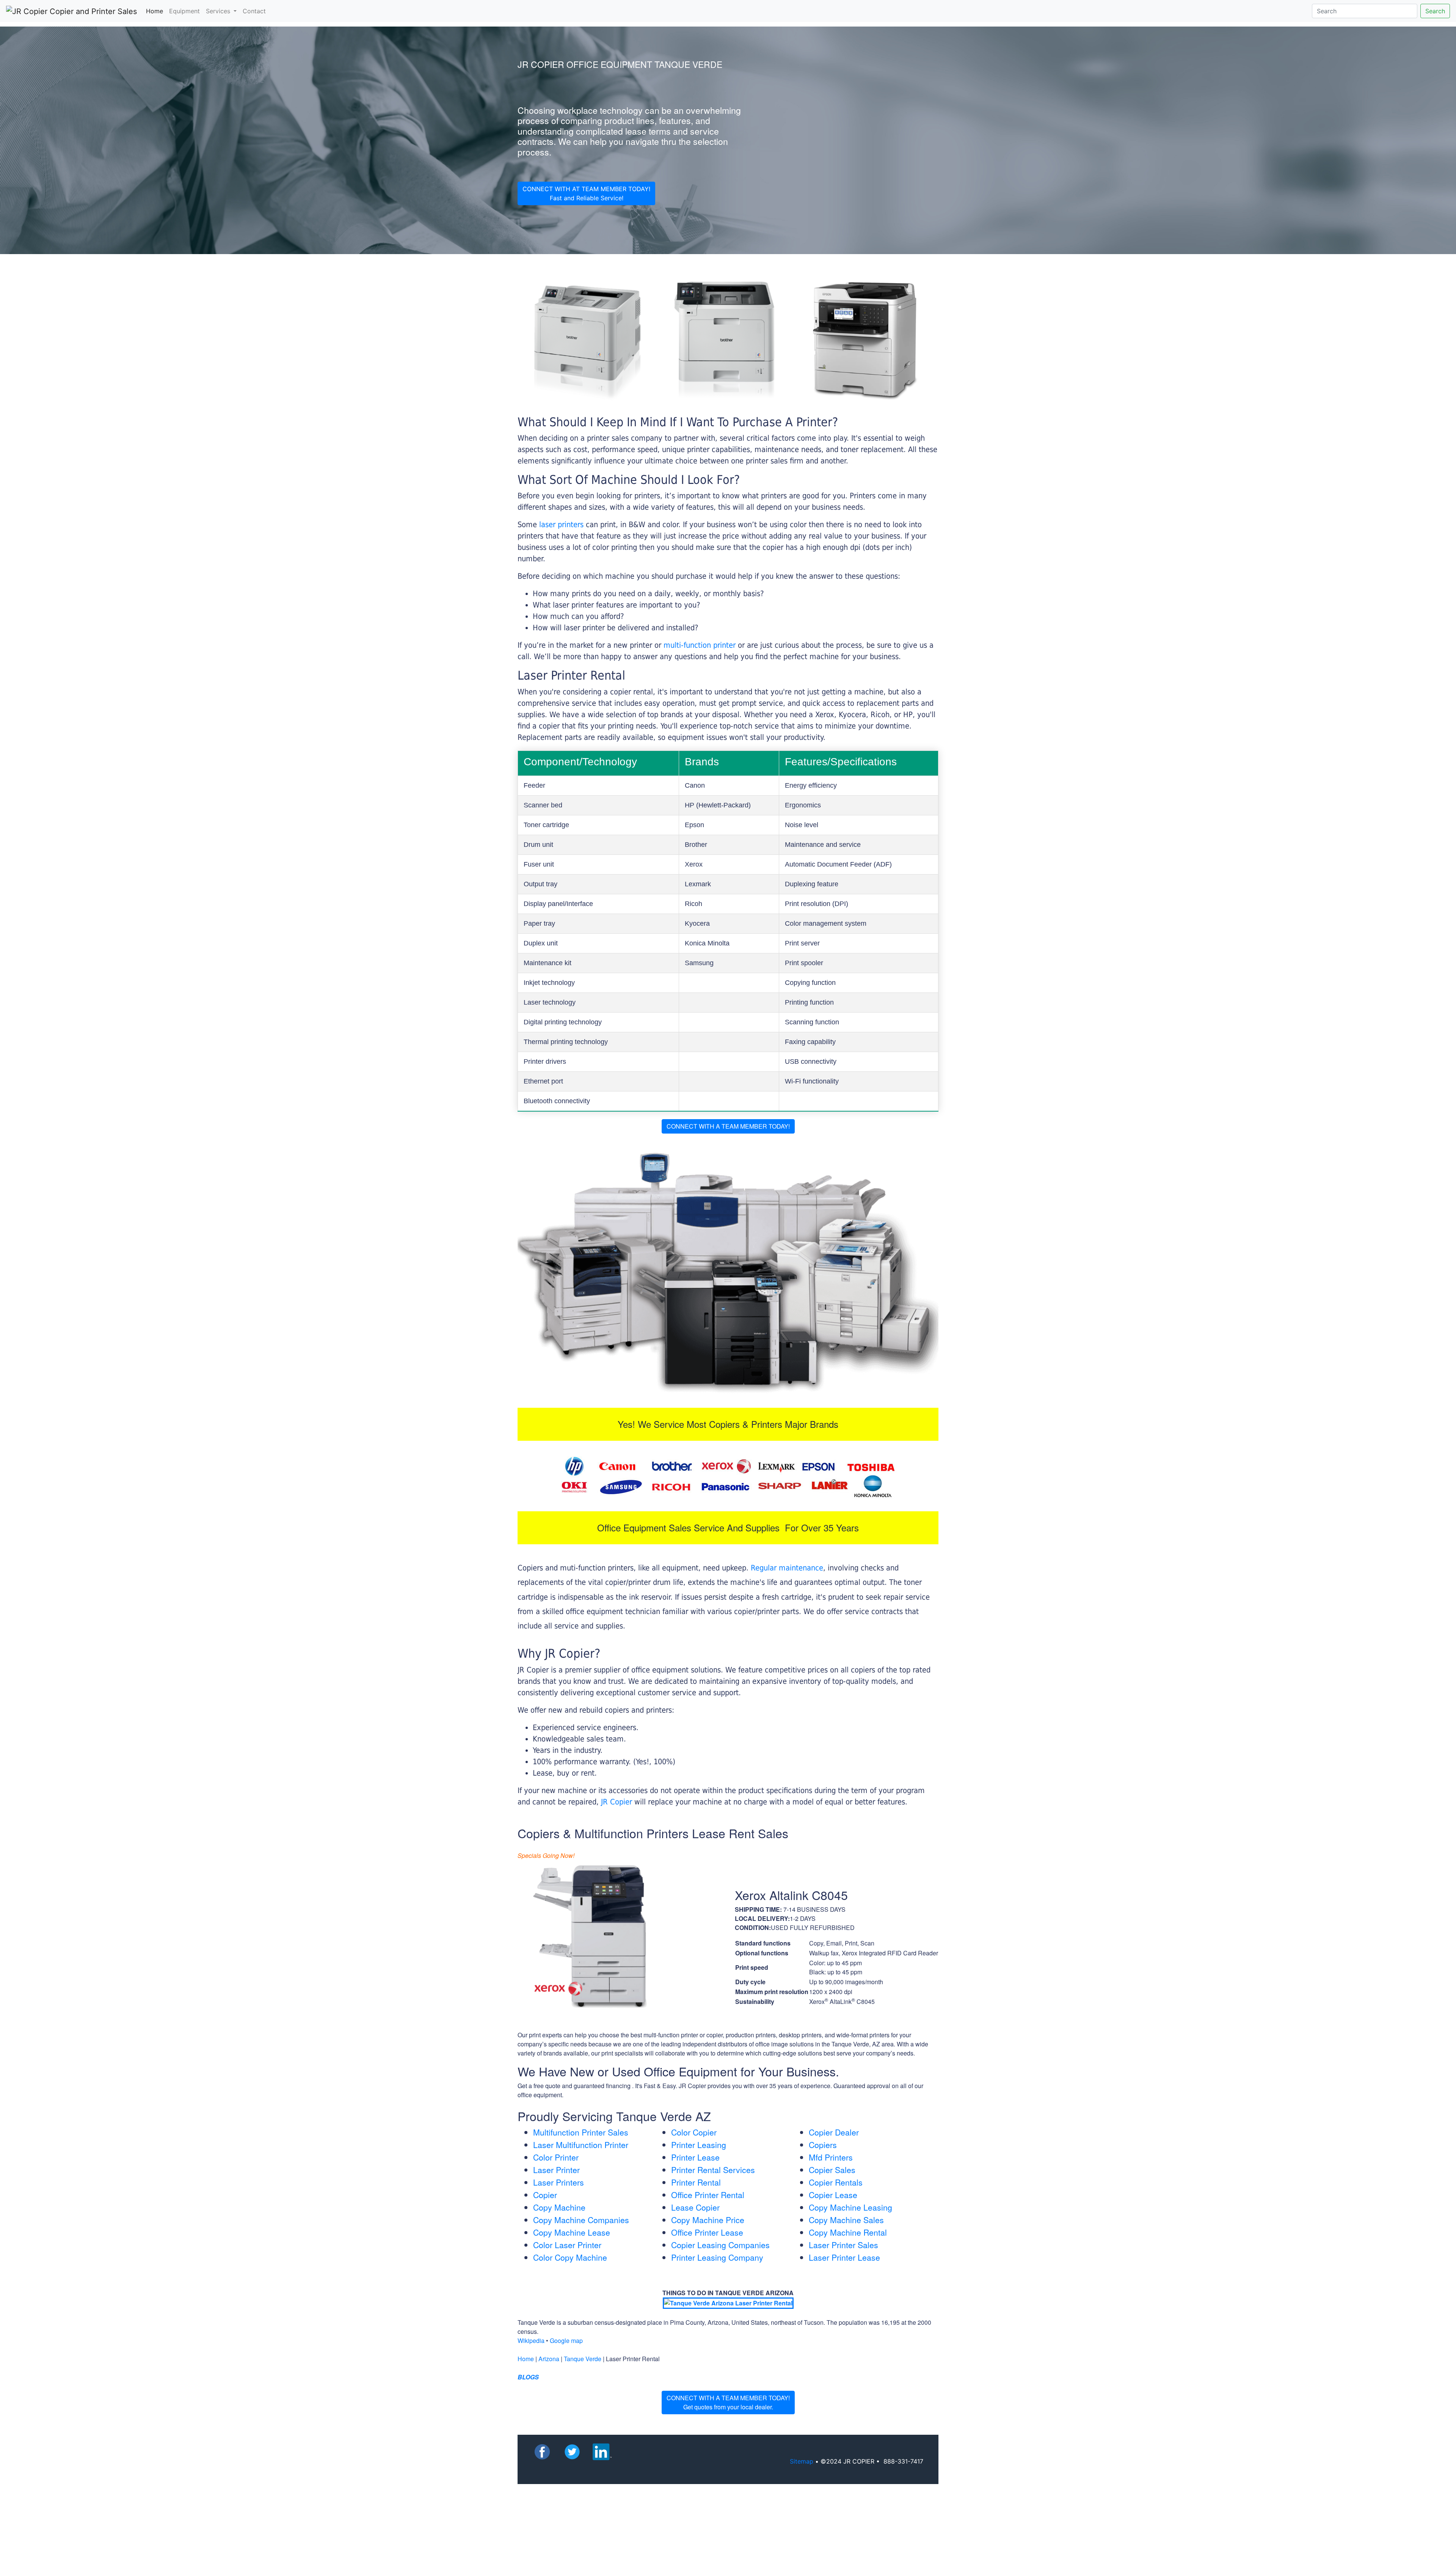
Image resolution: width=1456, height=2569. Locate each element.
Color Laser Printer (567, 2245)
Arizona (549, 2359)
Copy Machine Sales (846, 2220)
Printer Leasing (699, 2145)
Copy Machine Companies (581, 2220)
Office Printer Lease (707, 2232)
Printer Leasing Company (717, 2257)
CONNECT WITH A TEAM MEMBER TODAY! (728, 1126)
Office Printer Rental (708, 2195)
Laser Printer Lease (844, 2257)
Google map (566, 2341)
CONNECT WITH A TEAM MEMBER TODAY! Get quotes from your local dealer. (728, 2402)
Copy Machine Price (708, 2220)
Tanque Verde (583, 2359)
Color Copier (694, 2132)
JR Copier (617, 1802)
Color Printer (556, 2157)
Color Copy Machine (570, 2257)
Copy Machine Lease (572, 2232)
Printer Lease (695, 2157)
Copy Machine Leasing (850, 2207)
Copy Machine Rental (848, 2232)
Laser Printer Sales (843, 2245)
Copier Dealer (834, 2132)
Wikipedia (531, 2341)
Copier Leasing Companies (720, 2245)
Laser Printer (556, 2170)
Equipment (184, 11)
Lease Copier (695, 2207)
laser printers (562, 524)
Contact (254, 11)
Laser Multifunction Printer (581, 2145)
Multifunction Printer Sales (581, 2132)
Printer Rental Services (713, 2170)
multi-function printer (700, 645)
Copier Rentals (836, 2182)
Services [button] (219, 11)
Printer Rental (696, 2182)
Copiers (823, 2145)
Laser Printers (559, 2182)
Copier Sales (832, 2170)
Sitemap (802, 2461)
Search (1435, 11)
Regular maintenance (787, 1568)
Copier (545, 2195)
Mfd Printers (831, 2157)
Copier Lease (833, 2195)
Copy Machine (559, 2207)
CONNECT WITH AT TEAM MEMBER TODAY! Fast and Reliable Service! (586, 193)
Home (156, 11)
